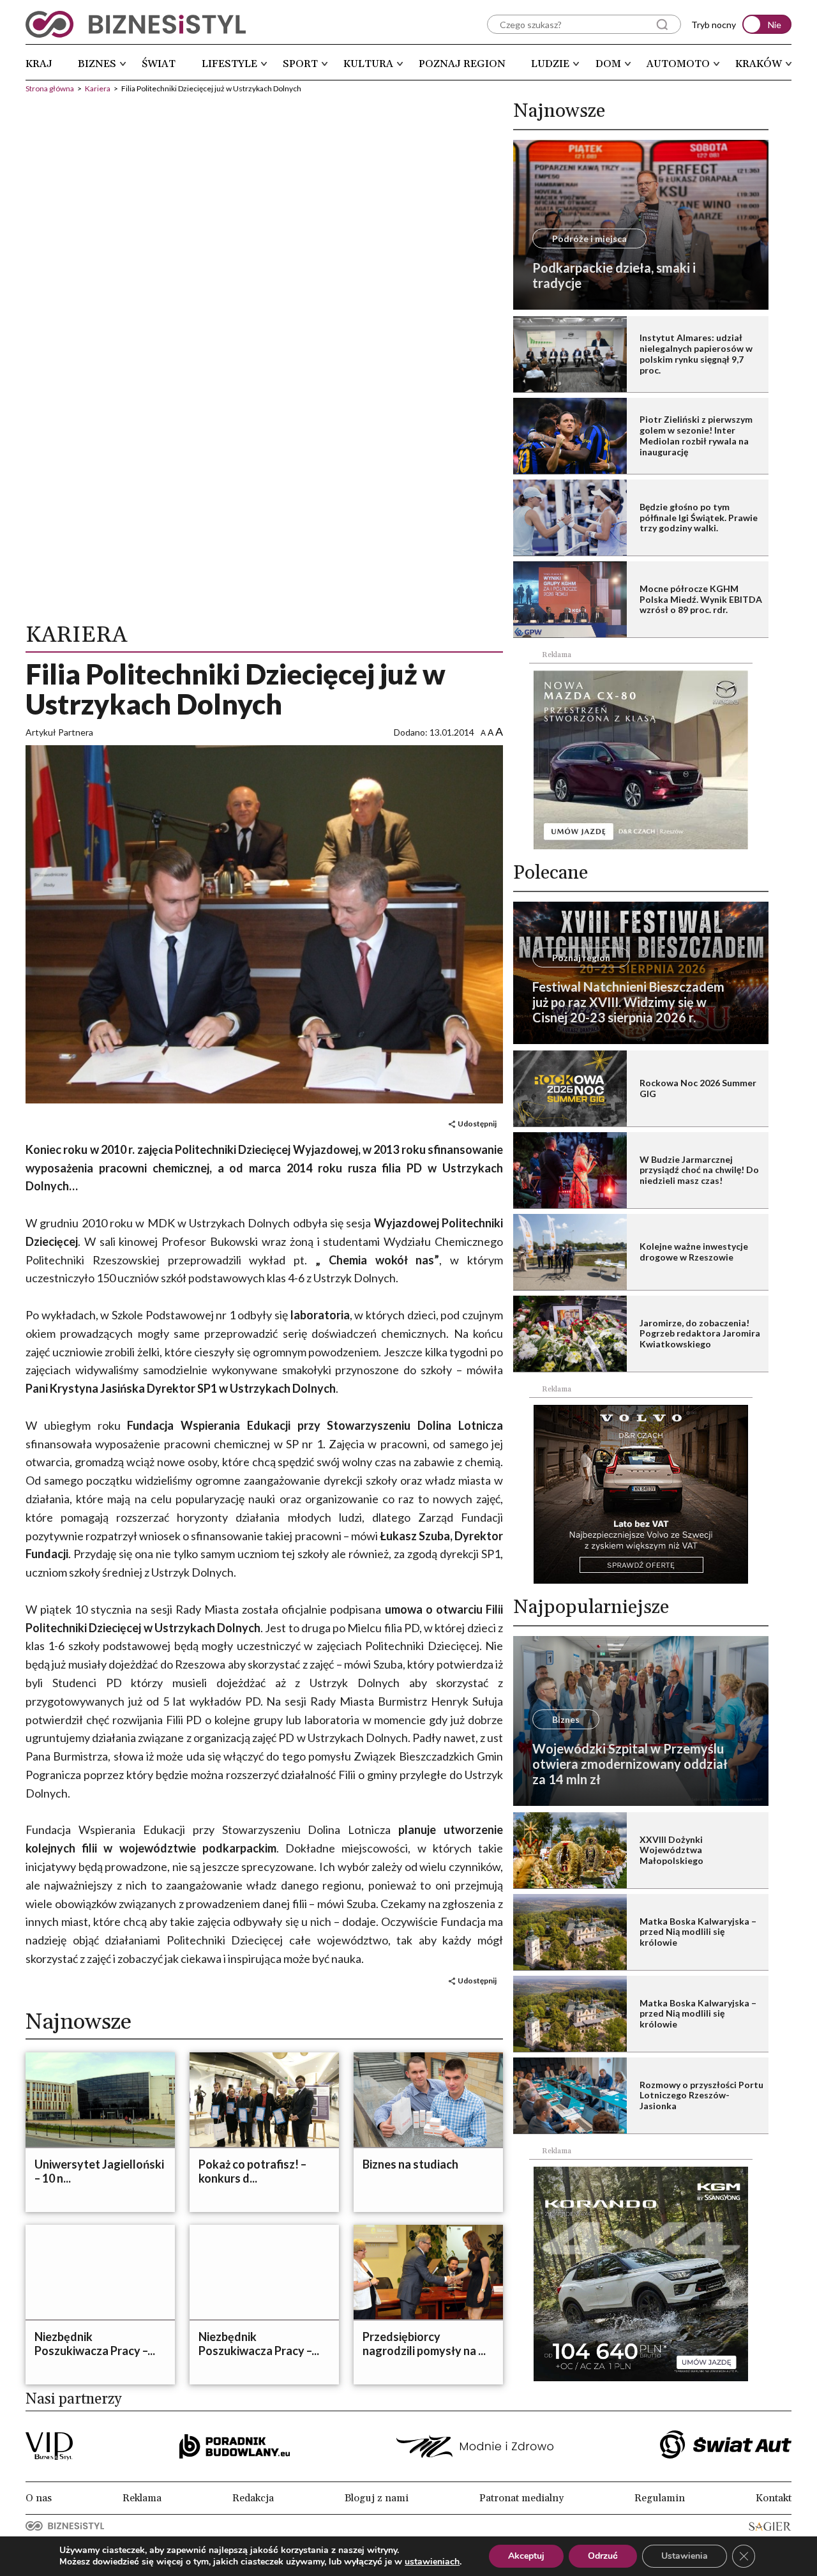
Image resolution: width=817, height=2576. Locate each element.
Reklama (142, 2498)
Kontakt (774, 2498)
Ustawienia (685, 2556)
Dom (608, 64)
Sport (300, 64)
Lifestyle (229, 64)
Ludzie (550, 64)
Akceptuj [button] (526, 2556)
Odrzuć (603, 2556)
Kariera (98, 88)
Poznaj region (462, 64)
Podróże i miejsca (589, 239)
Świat (159, 64)
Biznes (97, 64)
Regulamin (660, 2498)
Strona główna (50, 88)
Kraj (39, 64)
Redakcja (253, 2498)
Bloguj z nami (377, 2498)
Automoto (678, 64)
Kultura (368, 64)
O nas (39, 2498)
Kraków (759, 64)
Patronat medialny (521, 2498)
